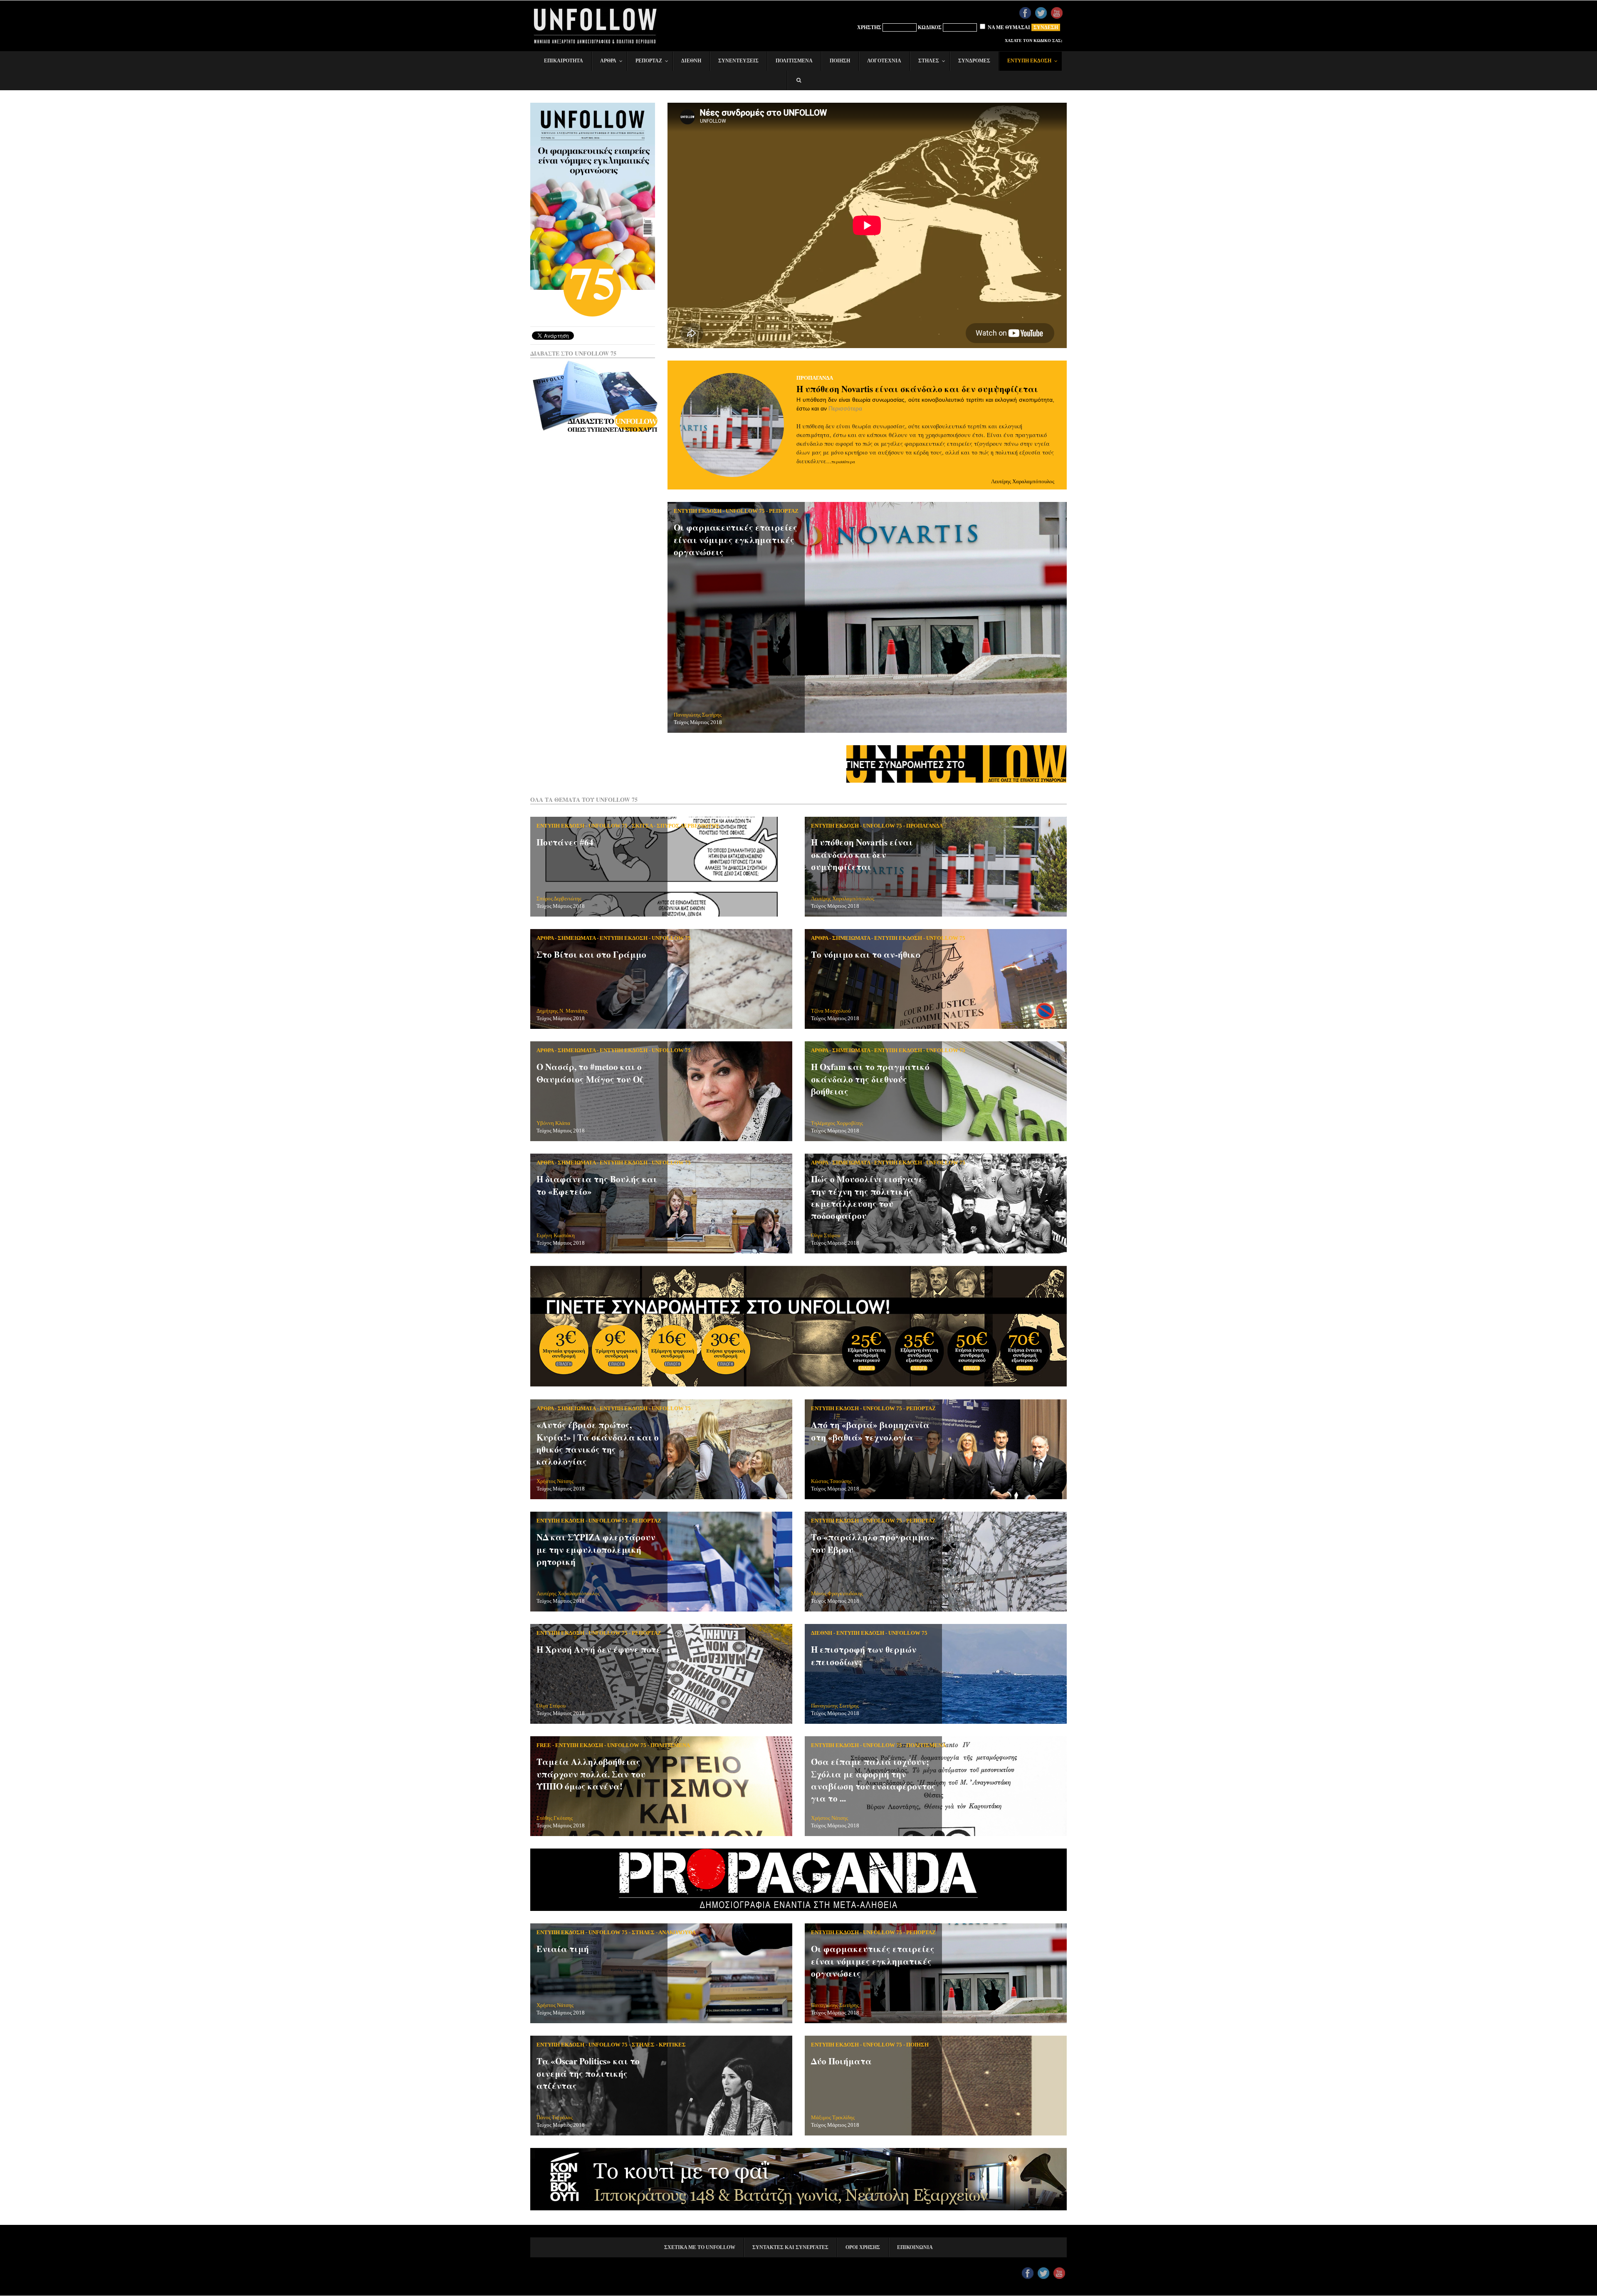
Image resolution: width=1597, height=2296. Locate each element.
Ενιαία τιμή (563, 1949)
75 (593, 282)
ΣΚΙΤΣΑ (642, 826)
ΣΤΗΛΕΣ (643, 1932)
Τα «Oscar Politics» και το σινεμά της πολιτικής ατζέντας (588, 2073)
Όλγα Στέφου (826, 1235)
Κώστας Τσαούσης (831, 1481)
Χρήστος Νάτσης (555, 1481)
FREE (544, 1745)
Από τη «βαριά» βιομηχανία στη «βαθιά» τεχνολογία (870, 1431)
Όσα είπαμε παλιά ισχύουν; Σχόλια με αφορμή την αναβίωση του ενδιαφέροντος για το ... (873, 1780)
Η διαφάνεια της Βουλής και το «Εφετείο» (597, 1185)
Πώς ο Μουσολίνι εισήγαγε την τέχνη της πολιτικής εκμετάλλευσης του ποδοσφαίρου (867, 1197)
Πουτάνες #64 (565, 842)
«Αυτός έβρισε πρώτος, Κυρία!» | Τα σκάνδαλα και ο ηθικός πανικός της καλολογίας (598, 1443)
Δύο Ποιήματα (841, 2061)
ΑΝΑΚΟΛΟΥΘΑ (677, 1932)
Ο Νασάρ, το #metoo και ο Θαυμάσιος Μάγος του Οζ (590, 1073)
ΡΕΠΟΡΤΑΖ (784, 511)
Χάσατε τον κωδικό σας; (1033, 41)
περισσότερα (843, 462)
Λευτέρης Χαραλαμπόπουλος (1023, 481)
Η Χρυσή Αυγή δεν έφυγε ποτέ (599, 1649)
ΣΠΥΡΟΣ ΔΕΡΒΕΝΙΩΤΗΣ (688, 826)
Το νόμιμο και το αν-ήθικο (866, 954)
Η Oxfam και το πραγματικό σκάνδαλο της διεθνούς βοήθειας (870, 1079)
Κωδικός (930, 27)
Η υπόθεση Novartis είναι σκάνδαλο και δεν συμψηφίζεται (917, 389)
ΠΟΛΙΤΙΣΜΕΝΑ (670, 1745)
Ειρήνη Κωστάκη (556, 1235)
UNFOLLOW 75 (745, 511)
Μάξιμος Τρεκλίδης (833, 2117)
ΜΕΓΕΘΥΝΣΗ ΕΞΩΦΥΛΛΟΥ (595, 151)
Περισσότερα (845, 408)
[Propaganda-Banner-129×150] (798, 1909)
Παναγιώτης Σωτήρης (698, 715)
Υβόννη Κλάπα (553, 1123)
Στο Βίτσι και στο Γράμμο (591, 954)
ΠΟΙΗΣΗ (917, 2045)
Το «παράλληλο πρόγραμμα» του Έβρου (873, 1543)
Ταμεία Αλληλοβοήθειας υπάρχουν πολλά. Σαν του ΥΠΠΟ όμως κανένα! (591, 1774)
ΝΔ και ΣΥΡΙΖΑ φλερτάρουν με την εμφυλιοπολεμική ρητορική (596, 1549)
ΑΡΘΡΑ (545, 938)
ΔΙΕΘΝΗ (822, 1633)
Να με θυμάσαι (1008, 27)
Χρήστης (869, 27)
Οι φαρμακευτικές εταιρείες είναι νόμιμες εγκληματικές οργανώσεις (735, 540)
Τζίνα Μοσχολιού (831, 1011)
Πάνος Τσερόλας (555, 2117)
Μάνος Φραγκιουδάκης (837, 1593)
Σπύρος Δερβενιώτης (559, 898)
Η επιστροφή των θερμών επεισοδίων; (864, 1655)
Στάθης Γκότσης (555, 1818)
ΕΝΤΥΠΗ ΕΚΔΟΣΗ (698, 511)
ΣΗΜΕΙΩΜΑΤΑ (577, 938)
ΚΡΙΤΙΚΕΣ (672, 2045)
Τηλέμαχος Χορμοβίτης (837, 1123)
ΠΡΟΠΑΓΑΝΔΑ (815, 378)
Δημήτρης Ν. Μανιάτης (562, 1011)
